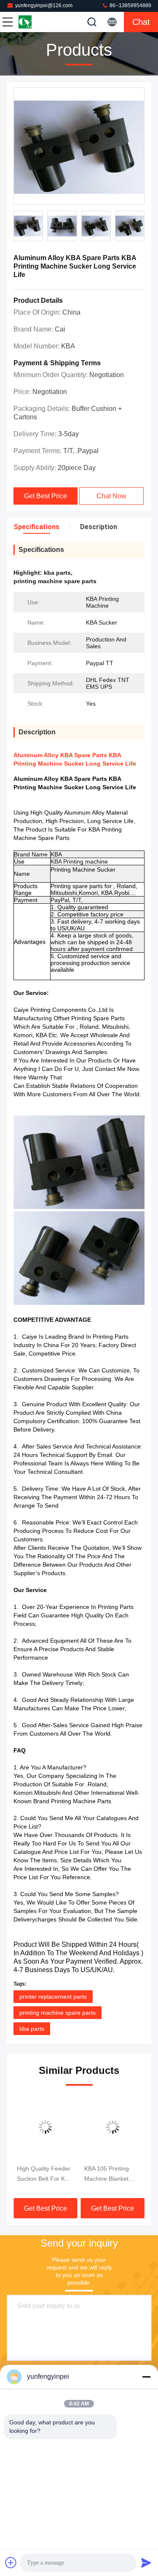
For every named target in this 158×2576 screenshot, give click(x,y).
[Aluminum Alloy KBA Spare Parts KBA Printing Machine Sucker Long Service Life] (79, 147)
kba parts (32, 2029)
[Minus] (146, 2377)
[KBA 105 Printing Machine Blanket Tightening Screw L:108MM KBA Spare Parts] (113, 2127)
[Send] (146, 2562)
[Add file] (11, 2562)
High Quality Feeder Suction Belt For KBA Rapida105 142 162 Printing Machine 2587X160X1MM (44, 2174)
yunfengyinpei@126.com (44, 5)
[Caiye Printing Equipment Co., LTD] (35, 22)
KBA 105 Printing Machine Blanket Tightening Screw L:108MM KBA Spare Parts (112, 2174)
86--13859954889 (130, 5)
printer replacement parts (53, 1997)
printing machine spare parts (58, 2013)
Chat (141, 22)
